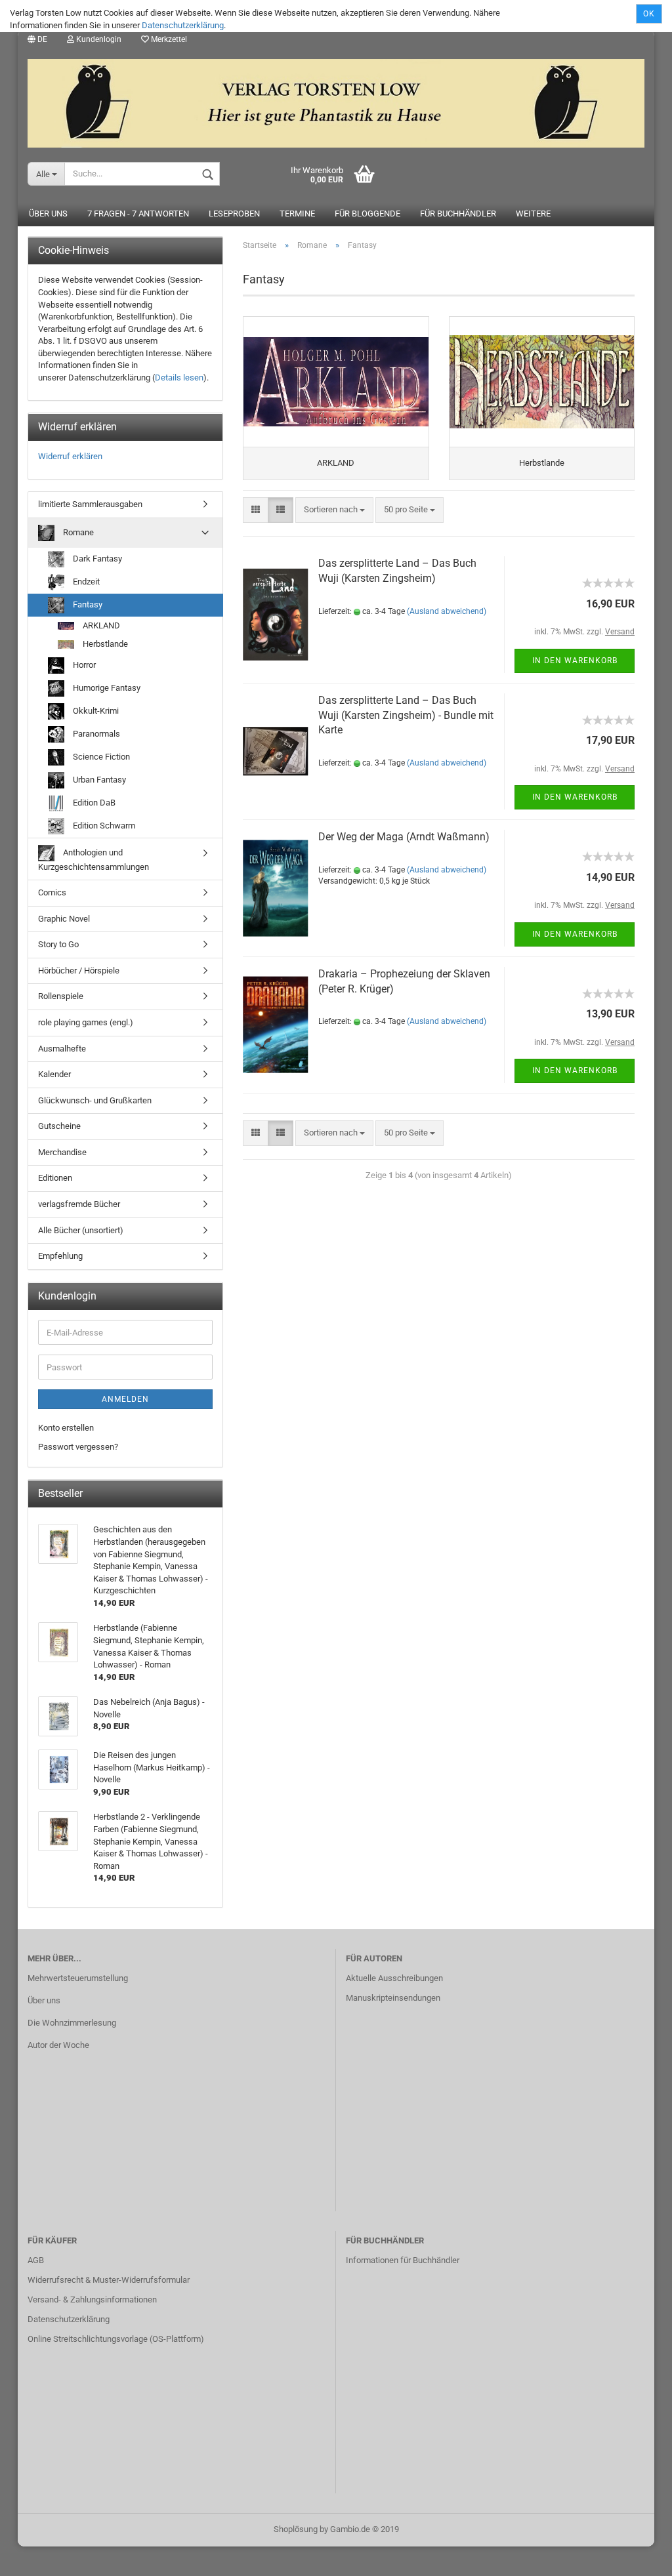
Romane (77, 532)
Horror (83, 665)
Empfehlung (60, 1256)
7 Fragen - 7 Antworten (138, 214)
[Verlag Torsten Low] (336, 98)
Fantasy (87, 604)
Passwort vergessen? (78, 1447)
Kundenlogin (98, 39)
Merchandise (62, 1152)
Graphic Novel (64, 919)
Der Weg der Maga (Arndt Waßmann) (404, 837)
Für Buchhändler (458, 214)
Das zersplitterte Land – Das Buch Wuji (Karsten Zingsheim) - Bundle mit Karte (406, 715)
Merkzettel (168, 39)
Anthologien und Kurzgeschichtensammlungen (94, 860)
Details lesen (179, 378)
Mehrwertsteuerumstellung (78, 1978)
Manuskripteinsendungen (393, 1998)
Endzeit (85, 581)
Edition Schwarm (103, 826)
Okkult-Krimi (95, 711)
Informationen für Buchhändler (403, 2260)
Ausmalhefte (62, 1049)
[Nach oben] (636, 2556)
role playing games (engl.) (86, 1022)
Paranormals (95, 734)
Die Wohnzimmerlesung (72, 2023)
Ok (649, 14)
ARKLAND (100, 625)
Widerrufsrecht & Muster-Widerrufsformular (109, 2280)
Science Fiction (100, 757)
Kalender (54, 1074)
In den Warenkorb (575, 661)
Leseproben (234, 214)
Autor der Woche (58, 2045)
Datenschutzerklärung (183, 25)
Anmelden (125, 1399)
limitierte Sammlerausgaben (90, 504)
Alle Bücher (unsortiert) (81, 1230)
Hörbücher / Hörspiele (79, 971)
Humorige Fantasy (106, 688)
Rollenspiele (61, 996)
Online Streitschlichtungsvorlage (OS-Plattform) (116, 2339)
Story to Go (58, 944)
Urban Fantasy (98, 780)
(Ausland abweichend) (447, 611)
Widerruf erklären (70, 456)
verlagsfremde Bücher (79, 1204)
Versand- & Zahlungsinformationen (92, 2300)
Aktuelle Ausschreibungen (394, 1978)
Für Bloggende (367, 214)
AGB (36, 2260)
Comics (52, 892)
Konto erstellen (66, 1428)
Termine (297, 214)
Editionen (55, 1178)
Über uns (48, 214)
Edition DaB (93, 803)
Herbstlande (104, 644)
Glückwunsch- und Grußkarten (95, 1100)
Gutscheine (59, 1126)
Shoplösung (296, 2529)
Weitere (533, 214)
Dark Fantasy (96, 558)
